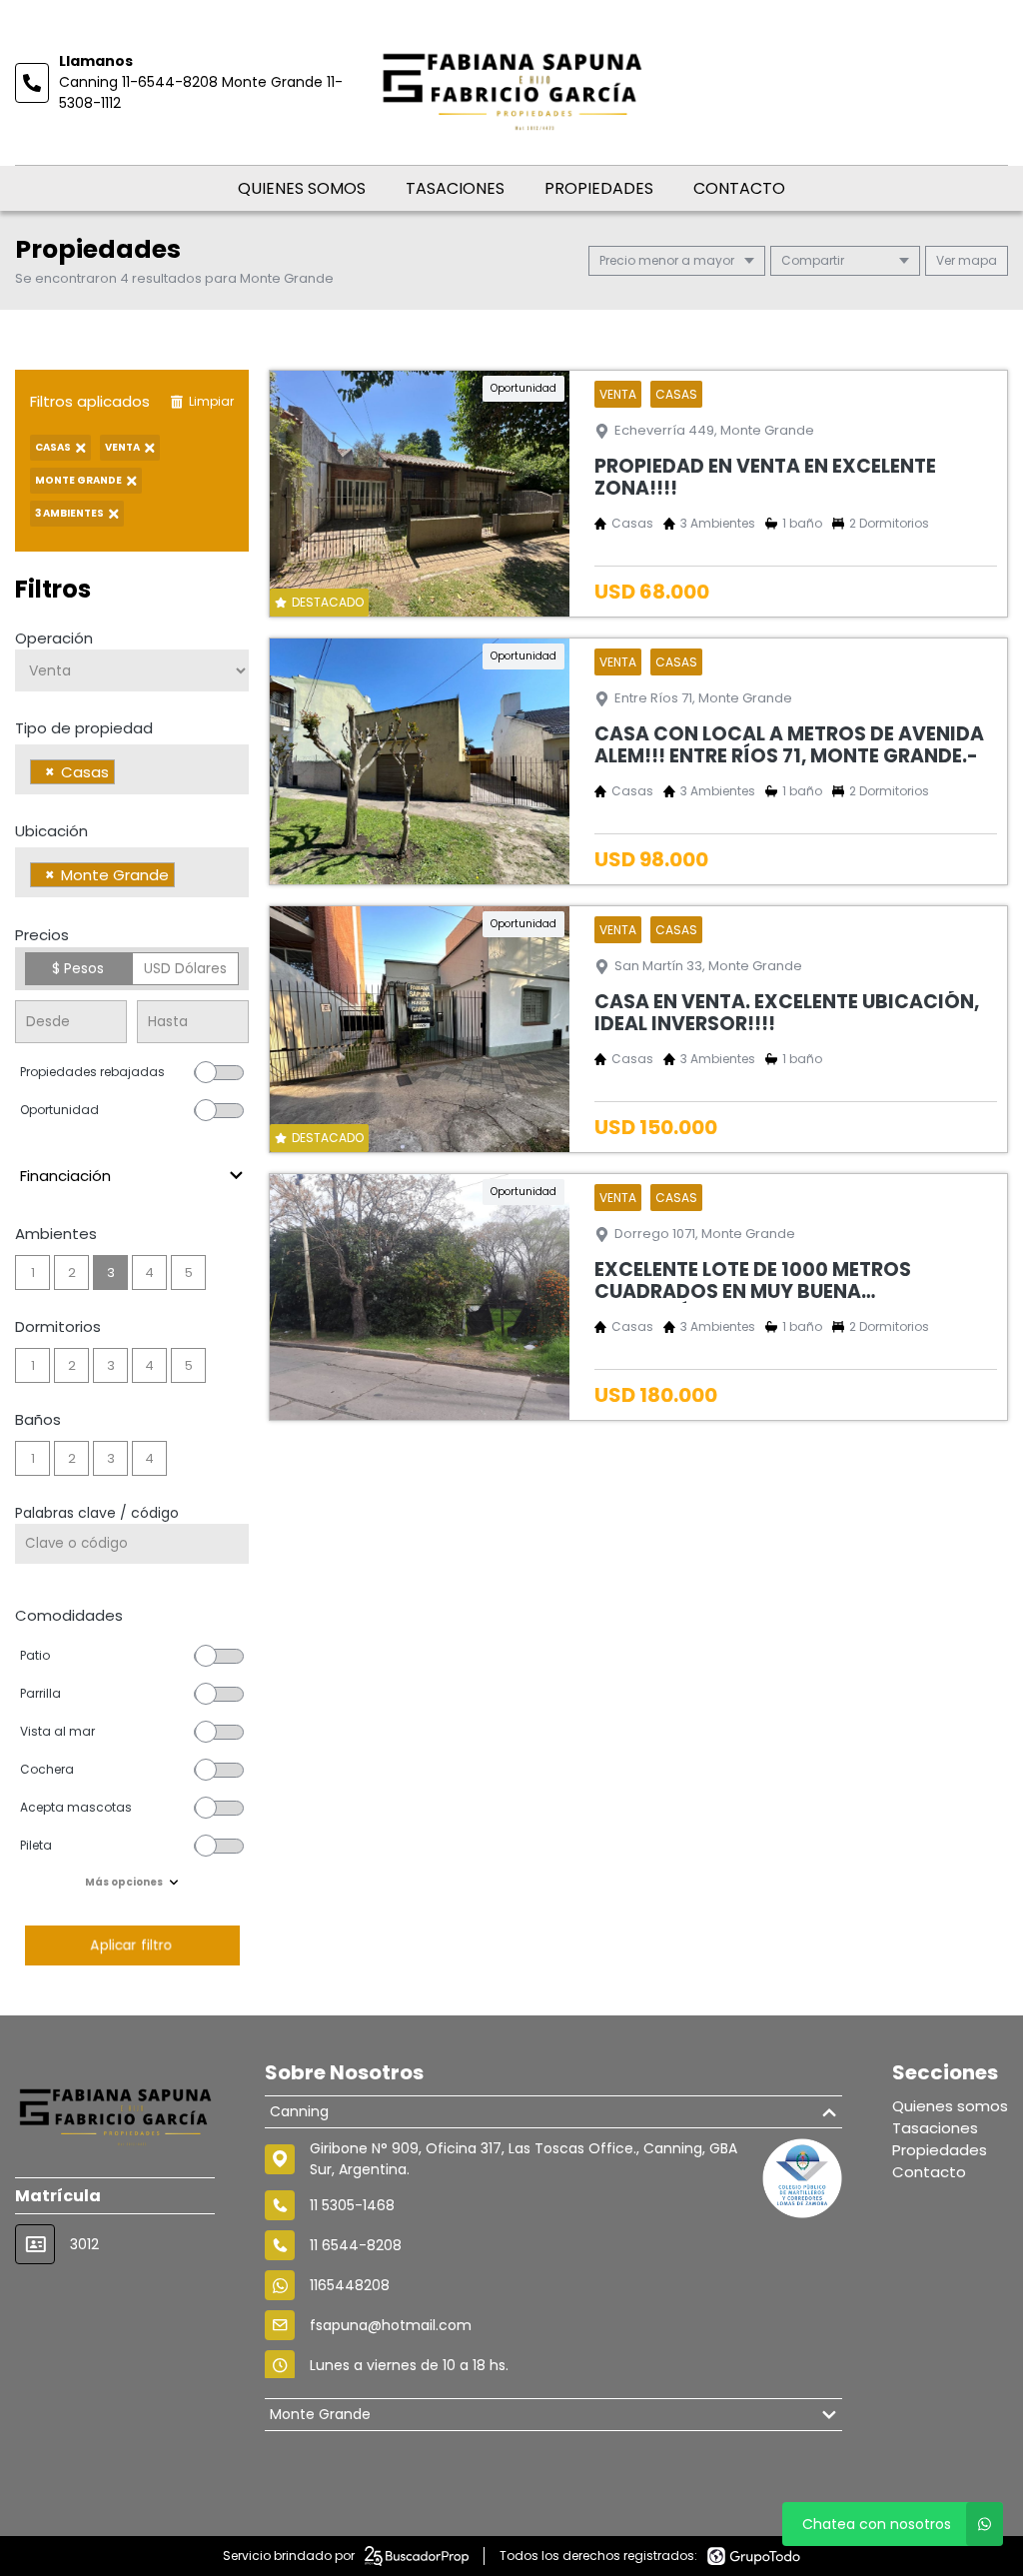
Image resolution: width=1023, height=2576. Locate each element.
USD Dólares (185, 968)
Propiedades (599, 188)
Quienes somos (302, 188)
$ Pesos (78, 968)
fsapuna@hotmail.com (391, 2325)
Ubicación (51, 831)
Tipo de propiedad (84, 728)
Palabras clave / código (97, 1513)
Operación (54, 638)
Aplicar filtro (132, 1945)
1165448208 (350, 2285)
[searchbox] (125, 774)
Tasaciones (455, 188)
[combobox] (132, 769)
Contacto (739, 188)
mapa (976, 260)
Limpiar (211, 401)
